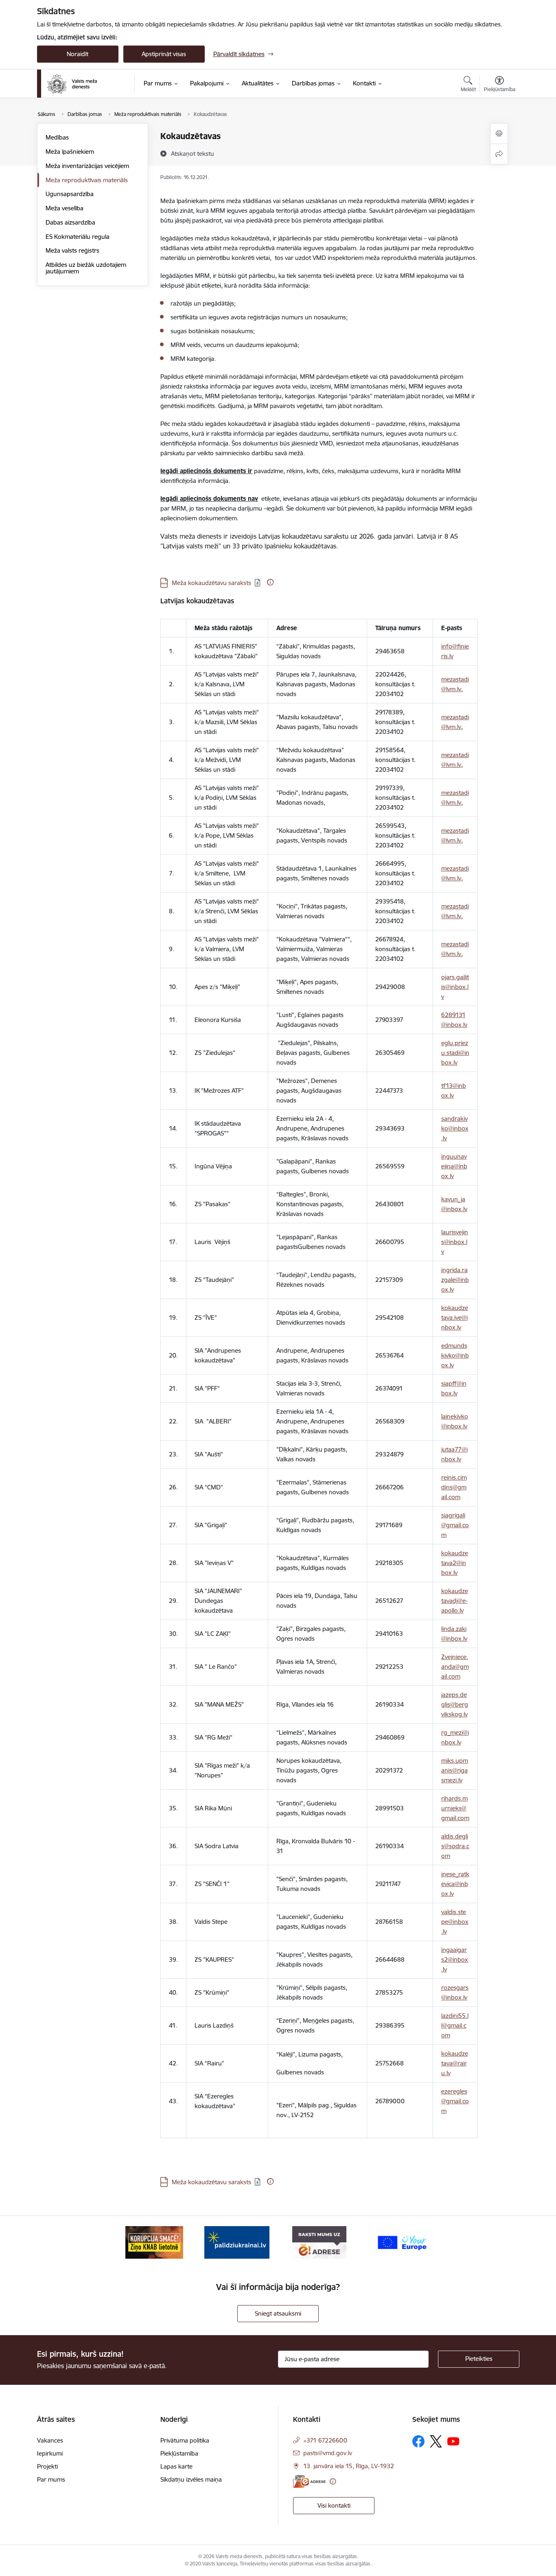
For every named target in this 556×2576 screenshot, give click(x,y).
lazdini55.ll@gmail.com (455, 2025)
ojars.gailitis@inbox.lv (455, 987)
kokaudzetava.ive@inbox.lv (455, 1317)
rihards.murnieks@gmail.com (455, 1808)
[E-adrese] (309, 2481)
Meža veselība (65, 208)
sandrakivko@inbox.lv (455, 1128)
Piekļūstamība (179, 2453)
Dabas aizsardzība (70, 222)
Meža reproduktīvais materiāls (87, 180)
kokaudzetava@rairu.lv (455, 2063)
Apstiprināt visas (164, 54)
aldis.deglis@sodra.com (455, 1846)
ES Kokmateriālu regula (78, 237)
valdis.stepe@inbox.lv (455, 1922)
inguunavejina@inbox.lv (454, 1166)
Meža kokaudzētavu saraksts (211, 583)
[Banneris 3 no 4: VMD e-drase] (319, 2242)
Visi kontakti (334, 2505)
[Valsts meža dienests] (72, 84)
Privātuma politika (185, 2440)
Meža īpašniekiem (70, 152)
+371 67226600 (325, 2440)
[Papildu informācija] (270, 582)
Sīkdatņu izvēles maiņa (191, 2479)
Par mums (51, 2479)
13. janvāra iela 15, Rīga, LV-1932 (349, 2466)
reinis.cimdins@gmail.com (454, 1487)
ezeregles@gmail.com (455, 2101)
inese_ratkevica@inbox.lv (455, 1884)
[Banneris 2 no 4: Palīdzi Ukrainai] (237, 2242)
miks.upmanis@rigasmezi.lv (455, 1770)
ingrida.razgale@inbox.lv (455, 1280)
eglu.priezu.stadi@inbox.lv (455, 1053)
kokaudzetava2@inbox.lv (455, 1563)
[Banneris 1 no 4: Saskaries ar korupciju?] (154, 2242)
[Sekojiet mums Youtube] (453, 2441)
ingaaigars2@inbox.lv (455, 1959)
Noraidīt (78, 54)
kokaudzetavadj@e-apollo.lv (455, 1601)
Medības (57, 137)
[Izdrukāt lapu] (499, 134)
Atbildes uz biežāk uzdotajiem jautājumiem (86, 268)
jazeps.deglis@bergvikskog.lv (455, 1704)
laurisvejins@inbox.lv (455, 1242)
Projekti (47, 2466)
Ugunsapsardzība (70, 194)
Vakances (50, 2440)
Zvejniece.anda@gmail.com (455, 1667)
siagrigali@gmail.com (455, 1525)
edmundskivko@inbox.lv (455, 1355)
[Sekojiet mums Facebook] (418, 2441)
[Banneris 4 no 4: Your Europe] (402, 2242)
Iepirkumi (50, 2453)
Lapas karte (176, 2466)
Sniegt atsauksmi (278, 2313)
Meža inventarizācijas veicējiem (87, 166)
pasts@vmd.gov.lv (328, 2453)
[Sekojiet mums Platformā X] (436, 2441)
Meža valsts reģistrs (72, 250)
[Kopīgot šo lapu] (499, 154)
